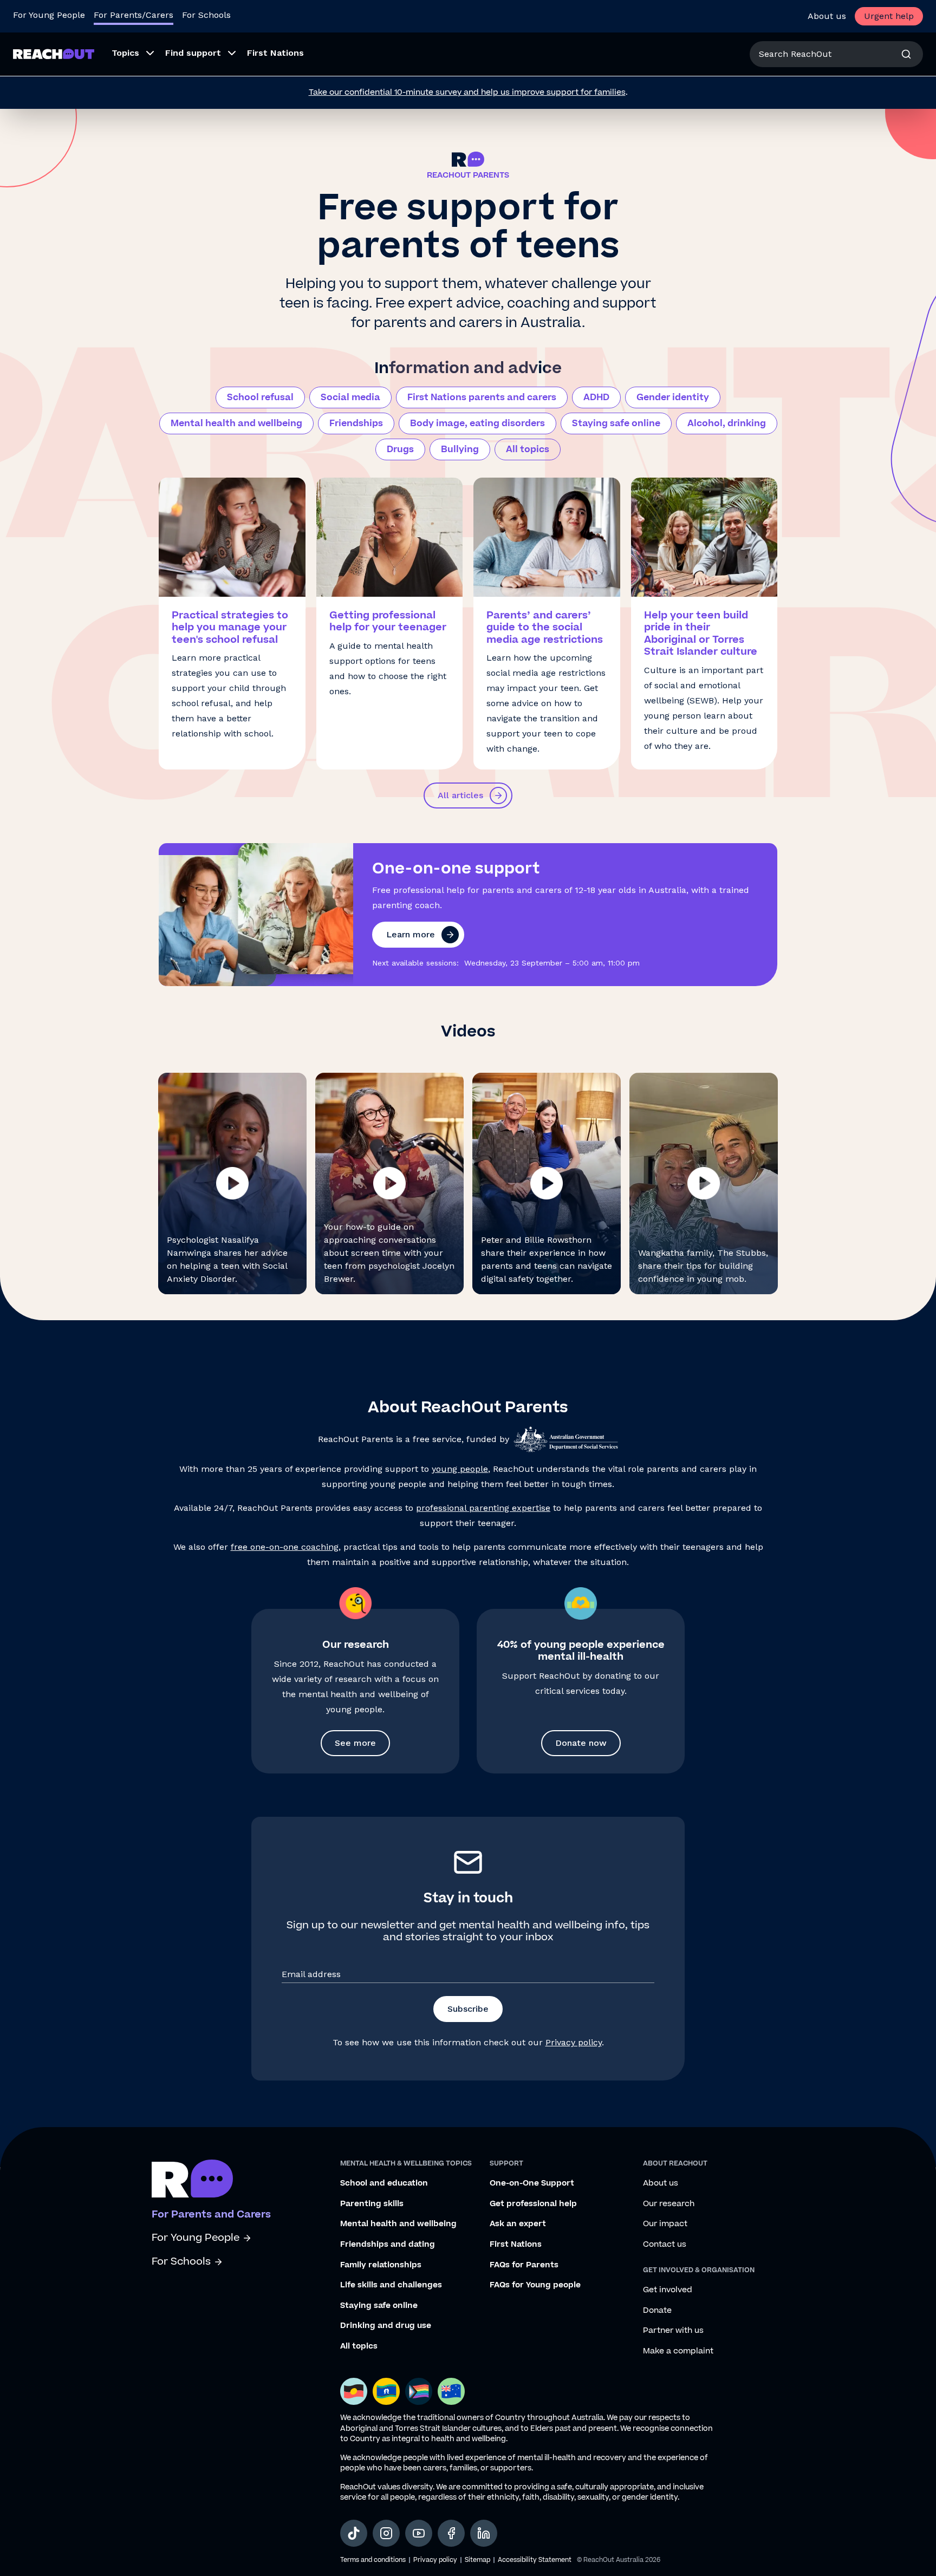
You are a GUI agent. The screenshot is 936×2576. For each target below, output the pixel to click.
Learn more (411, 934)
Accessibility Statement (535, 2560)
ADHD (596, 397)
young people (460, 1469)
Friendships (356, 423)
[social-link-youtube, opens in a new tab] (419, 2533)
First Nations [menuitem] (275, 53)
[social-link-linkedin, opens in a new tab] (484, 2533)
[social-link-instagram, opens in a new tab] (386, 2533)
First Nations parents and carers (482, 397)
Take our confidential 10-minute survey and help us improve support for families (467, 92)
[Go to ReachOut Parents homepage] (54, 54)
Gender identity (673, 397)
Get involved (668, 2290)
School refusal (260, 397)
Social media (350, 397)
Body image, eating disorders (477, 423)
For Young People (49, 15)
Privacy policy (574, 2042)
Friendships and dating (388, 2245)
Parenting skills (372, 2204)
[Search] (906, 54)
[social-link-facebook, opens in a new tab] (451, 2533)
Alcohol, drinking (727, 423)
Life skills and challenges (391, 2285)
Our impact (665, 2224)
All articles (460, 795)
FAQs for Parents (524, 2265)
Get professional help (533, 2204)
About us (827, 16)
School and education (384, 2183)
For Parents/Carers (134, 15)
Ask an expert (518, 2224)
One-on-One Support (532, 2183)
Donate (657, 2311)
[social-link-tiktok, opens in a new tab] (354, 2533)
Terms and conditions (373, 2560)
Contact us (665, 2245)
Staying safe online (616, 423)
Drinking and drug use (386, 2326)
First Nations (516, 2245)
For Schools (206, 15)
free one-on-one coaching (285, 1547)
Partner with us (673, 2331)
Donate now (581, 1743)
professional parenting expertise (483, 1508)
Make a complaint (678, 2351)
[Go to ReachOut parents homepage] (192, 2179)
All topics (528, 449)
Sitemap (477, 2560)
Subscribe (468, 2009)
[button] (232, 1183)
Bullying (460, 449)
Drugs (400, 449)
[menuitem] (130, 54)
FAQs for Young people (535, 2285)
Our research (669, 2204)
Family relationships (381, 2265)
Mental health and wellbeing (236, 423)
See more (355, 1743)
